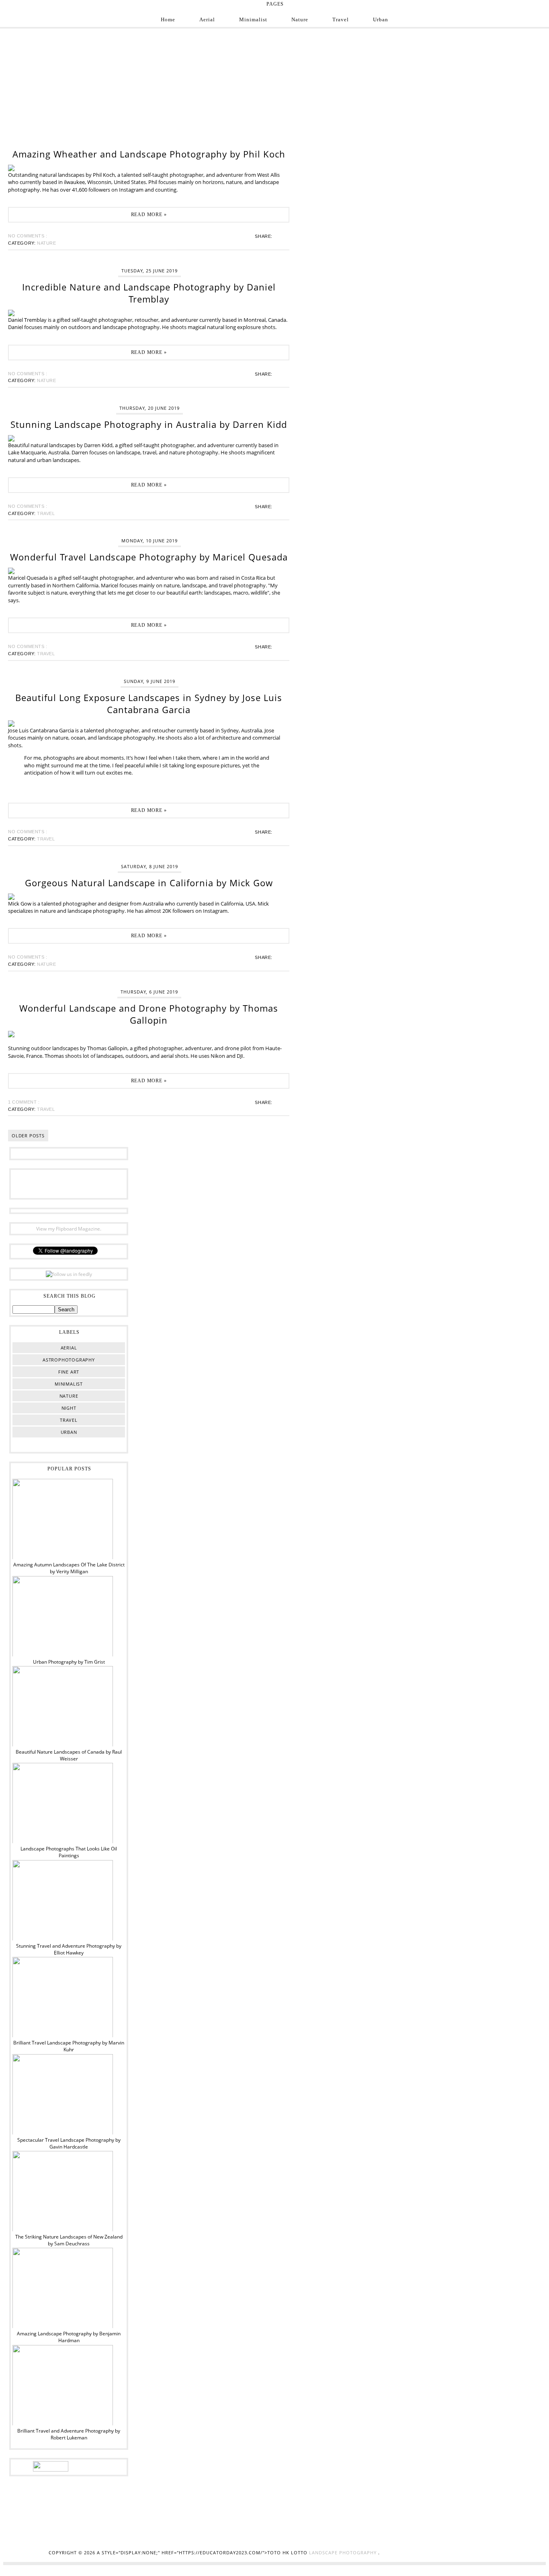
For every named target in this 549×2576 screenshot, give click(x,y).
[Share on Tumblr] (284, 236)
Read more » (149, 215)
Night (69, 1408)
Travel (341, 19)
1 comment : (24, 1102)
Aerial (207, 19)
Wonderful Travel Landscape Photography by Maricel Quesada (149, 557)
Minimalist (253, 19)
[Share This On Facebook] (277, 236)
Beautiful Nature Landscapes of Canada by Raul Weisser (69, 1755)
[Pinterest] (69, 1183)
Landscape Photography (344, 2552)
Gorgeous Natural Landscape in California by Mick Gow (149, 883)
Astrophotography (69, 1360)
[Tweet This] (279, 236)
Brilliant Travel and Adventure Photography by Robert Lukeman (69, 2434)
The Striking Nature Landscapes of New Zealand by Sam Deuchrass (69, 2240)
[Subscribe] (106, 1183)
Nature (300, 19)
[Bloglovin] (81, 1183)
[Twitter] (56, 1183)
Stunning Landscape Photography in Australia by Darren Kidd (149, 424)
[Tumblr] (94, 1183)
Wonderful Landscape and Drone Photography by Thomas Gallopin (149, 1014)
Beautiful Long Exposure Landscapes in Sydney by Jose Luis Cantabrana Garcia (149, 703)
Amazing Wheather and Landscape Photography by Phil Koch (149, 154)
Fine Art (69, 1372)
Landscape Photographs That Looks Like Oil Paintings (69, 1852)
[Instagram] (44, 1183)
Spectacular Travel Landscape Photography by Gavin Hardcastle (69, 2143)
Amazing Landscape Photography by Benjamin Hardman (69, 2337)
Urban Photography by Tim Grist (69, 1662)
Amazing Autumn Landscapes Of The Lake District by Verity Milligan (69, 1568)
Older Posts (28, 1136)
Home (168, 19)
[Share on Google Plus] (282, 236)
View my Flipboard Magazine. (69, 1229)
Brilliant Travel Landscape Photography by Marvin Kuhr (69, 2046)
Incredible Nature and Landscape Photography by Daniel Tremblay (149, 293)
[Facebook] (31, 1183)
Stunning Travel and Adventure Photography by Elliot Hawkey (69, 1949)
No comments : (28, 236)
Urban (381, 19)
